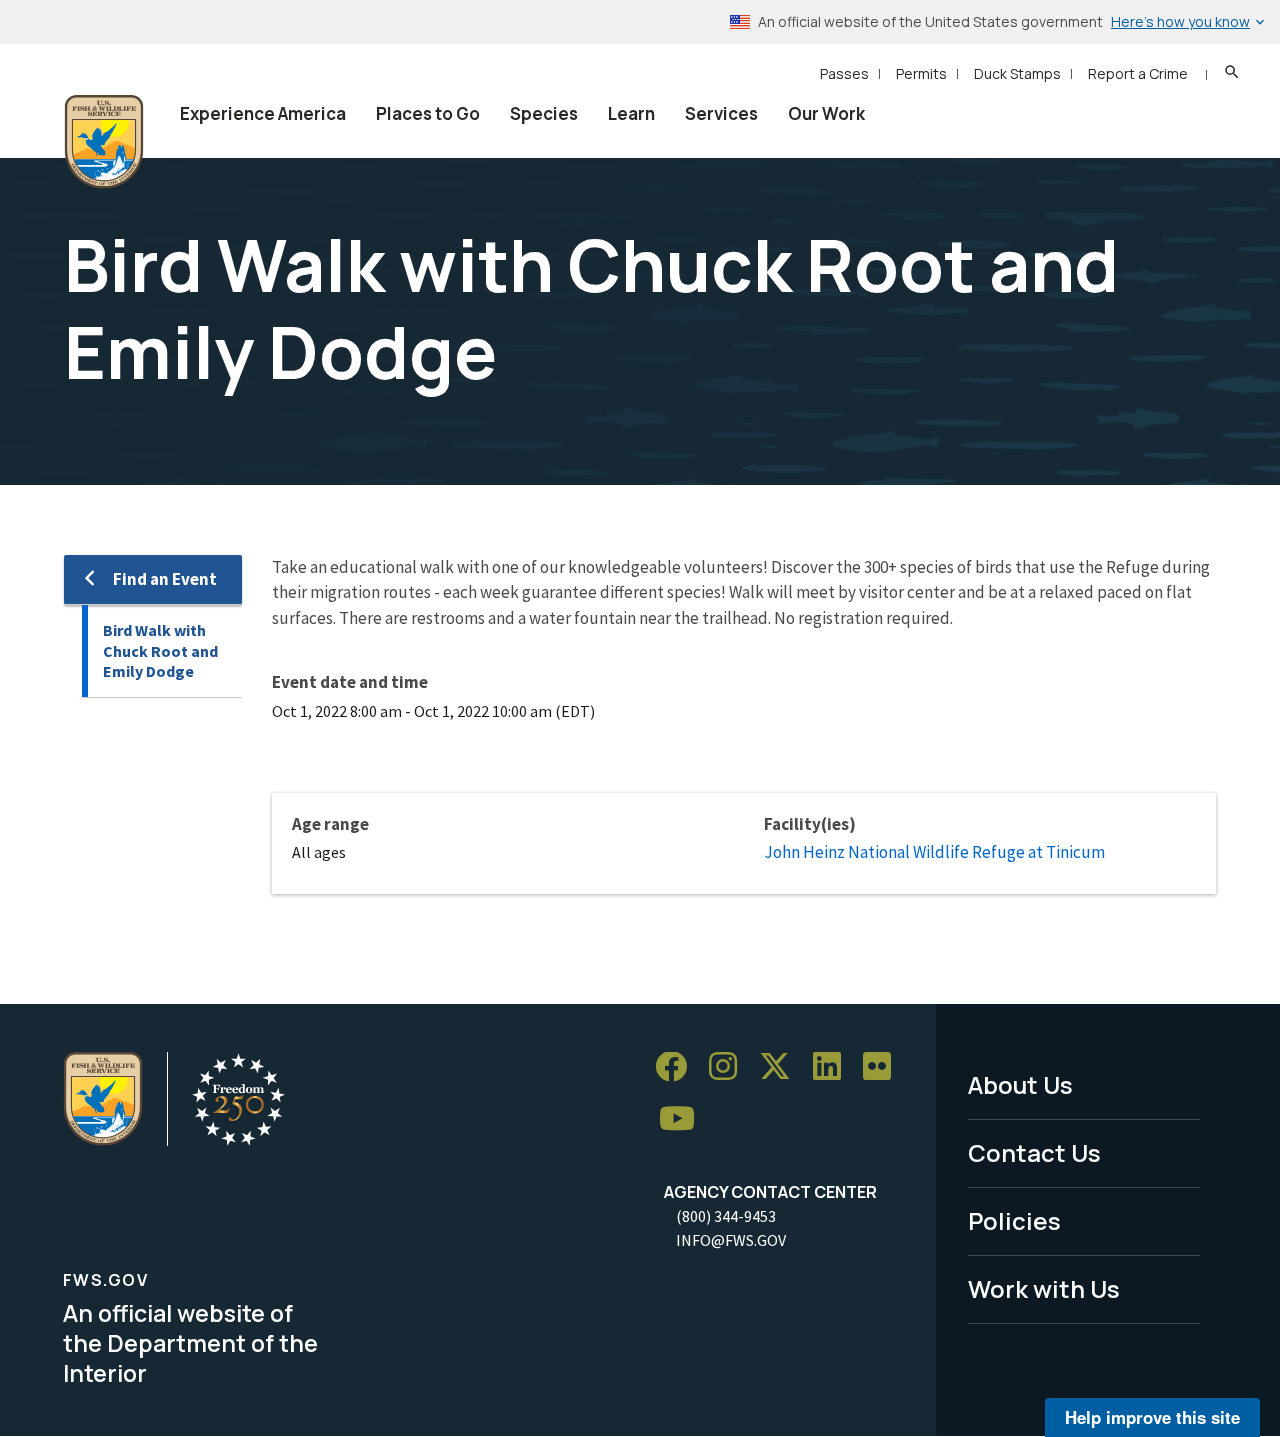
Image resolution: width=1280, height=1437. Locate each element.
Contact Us (1034, 1152)
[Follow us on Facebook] (678, 1067)
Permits (921, 73)
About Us (1020, 1084)
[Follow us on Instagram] (730, 1067)
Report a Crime (1138, 73)
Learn (631, 113)
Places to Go (428, 113)
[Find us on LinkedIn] (834, 1067)
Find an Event (165, 579)
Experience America (263, 113)
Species (544, 113)
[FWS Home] (104, 142)
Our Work (826, 113)
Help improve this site (1152, 1417)
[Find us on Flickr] (884, 1067)
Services (721, 113)
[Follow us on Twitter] (782, 1067)
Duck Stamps (1017, 73)
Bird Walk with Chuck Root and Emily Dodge (160, 650)
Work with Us (1044, 1288)
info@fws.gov (731, 1240)
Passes (844, 73)
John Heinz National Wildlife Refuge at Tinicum (934, 852)
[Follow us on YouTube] (684, 1119)
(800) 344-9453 (726, 1216)
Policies (1014, 1220)
